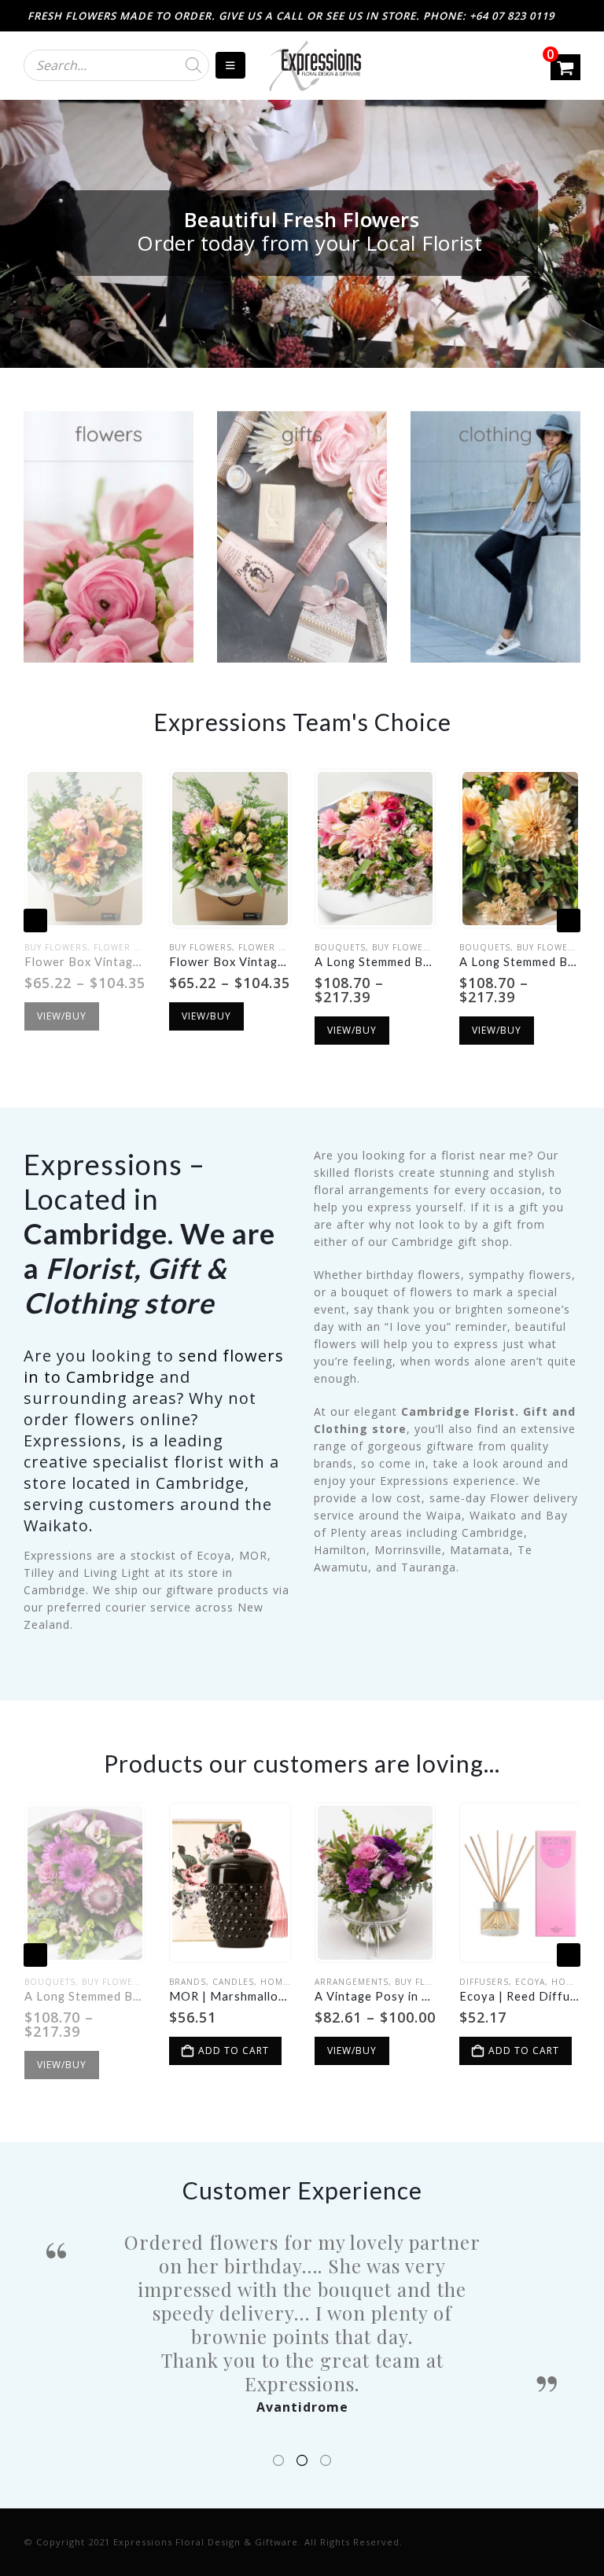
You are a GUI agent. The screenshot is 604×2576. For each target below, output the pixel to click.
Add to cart (88, 2051)
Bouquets (195, 947)
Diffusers (339, 1982)
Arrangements (206, 1982)
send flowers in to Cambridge (154, 1366)
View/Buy (61, 1016)
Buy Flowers (55, 947)
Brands (42, 1982)
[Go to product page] (85, 849)
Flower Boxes (128, 947)
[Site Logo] (315, 66)
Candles (88, 1982)
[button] (35, 921)
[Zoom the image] (109, 419)
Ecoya (385, 1982)
